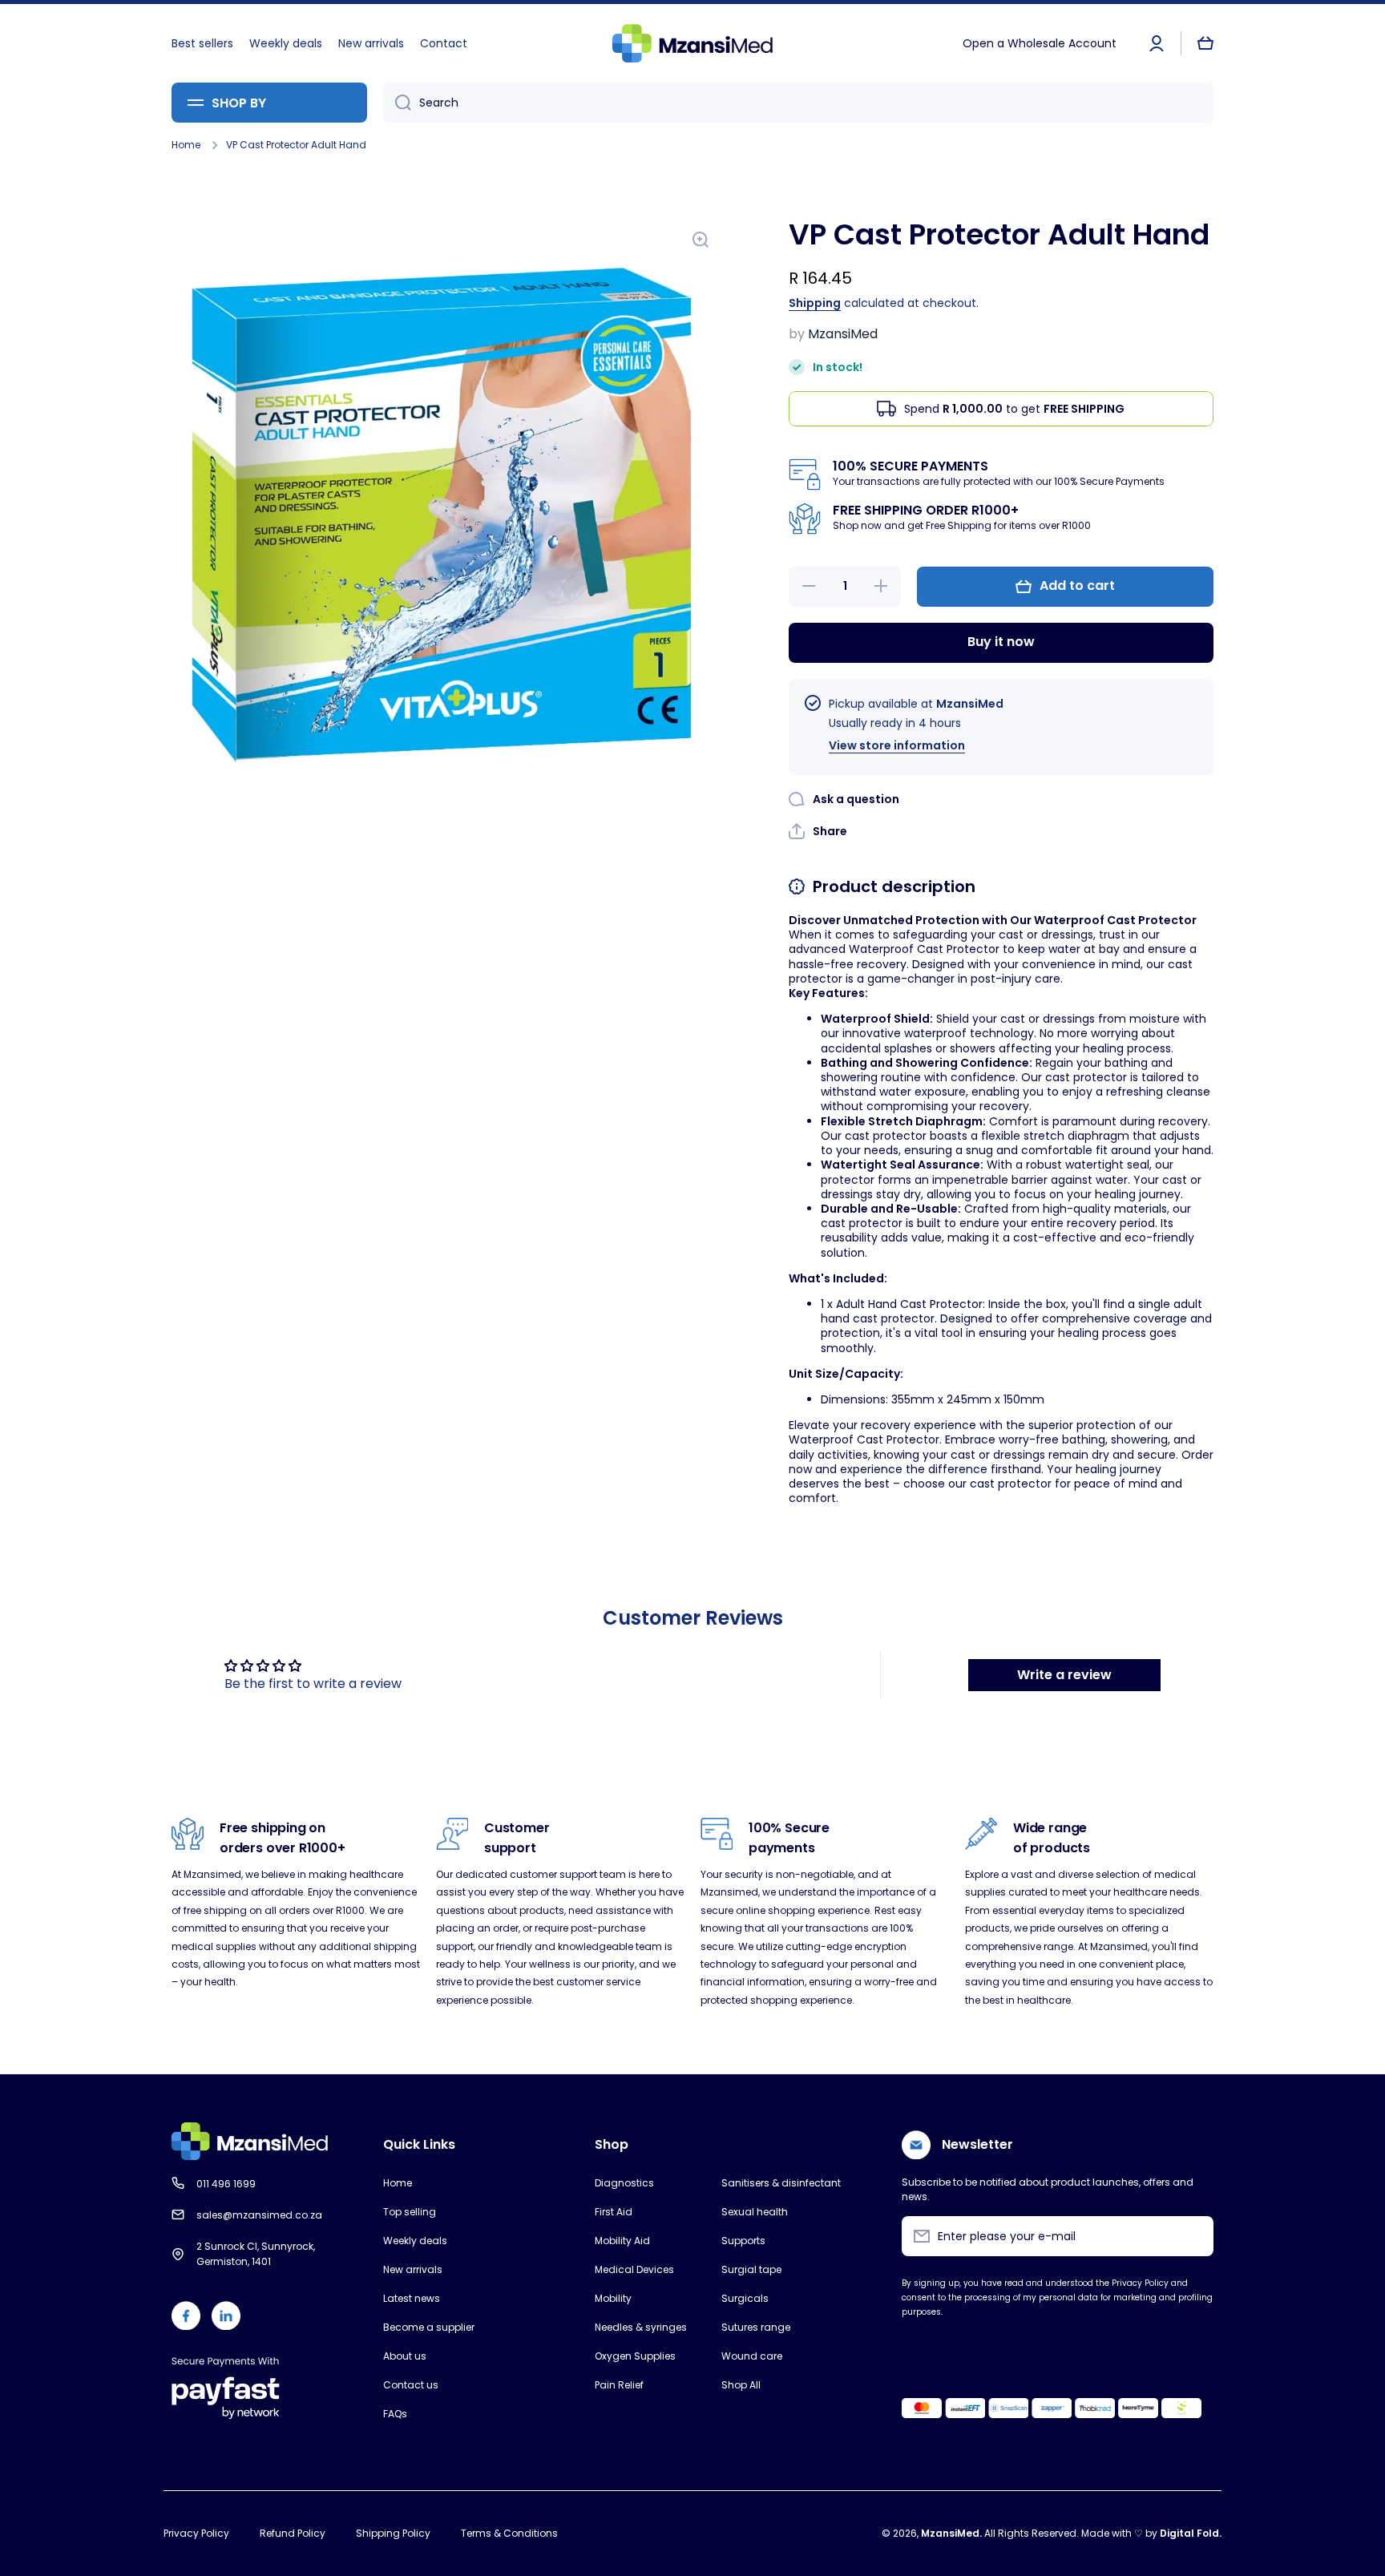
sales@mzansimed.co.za (259, 2215)
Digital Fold (1189, 2533)
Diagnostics (624, 2183)
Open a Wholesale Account (1040, 43)
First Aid (614, 2212)
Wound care (752, 2356)
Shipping (815, 303)
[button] (1205, 43)
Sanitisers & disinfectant (781, 2183)
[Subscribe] (1193, 2236)
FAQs (395, 2414)
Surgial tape (751, 2269)
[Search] (397, 103)
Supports (743, 2241)
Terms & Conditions (509, 2533)
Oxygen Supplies (635, 2356)
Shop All (741, 2385)
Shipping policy (393, 2533)
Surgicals (745, 2298)
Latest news (412, 2298)
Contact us (411, 2385)
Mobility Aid (622, 2241)
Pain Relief (619, 2385)
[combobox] (798, 103)
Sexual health (755, 2212)
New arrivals (413, 2269)
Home (186, 145)
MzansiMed (950, 2533)
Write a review (1064, 1675)
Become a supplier (429, 2327)
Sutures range (756, 2327)
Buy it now (1001, 642)
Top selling (410, 2212)
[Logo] (692, 43)
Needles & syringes (641, 2327)
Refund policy (293, 2533)
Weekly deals (415, 2241)
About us (405, 2356)
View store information (897, 745)
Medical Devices (634, 2269)
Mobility (613, 2298)
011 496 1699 (226, 2184)
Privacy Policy (196, 2533)
